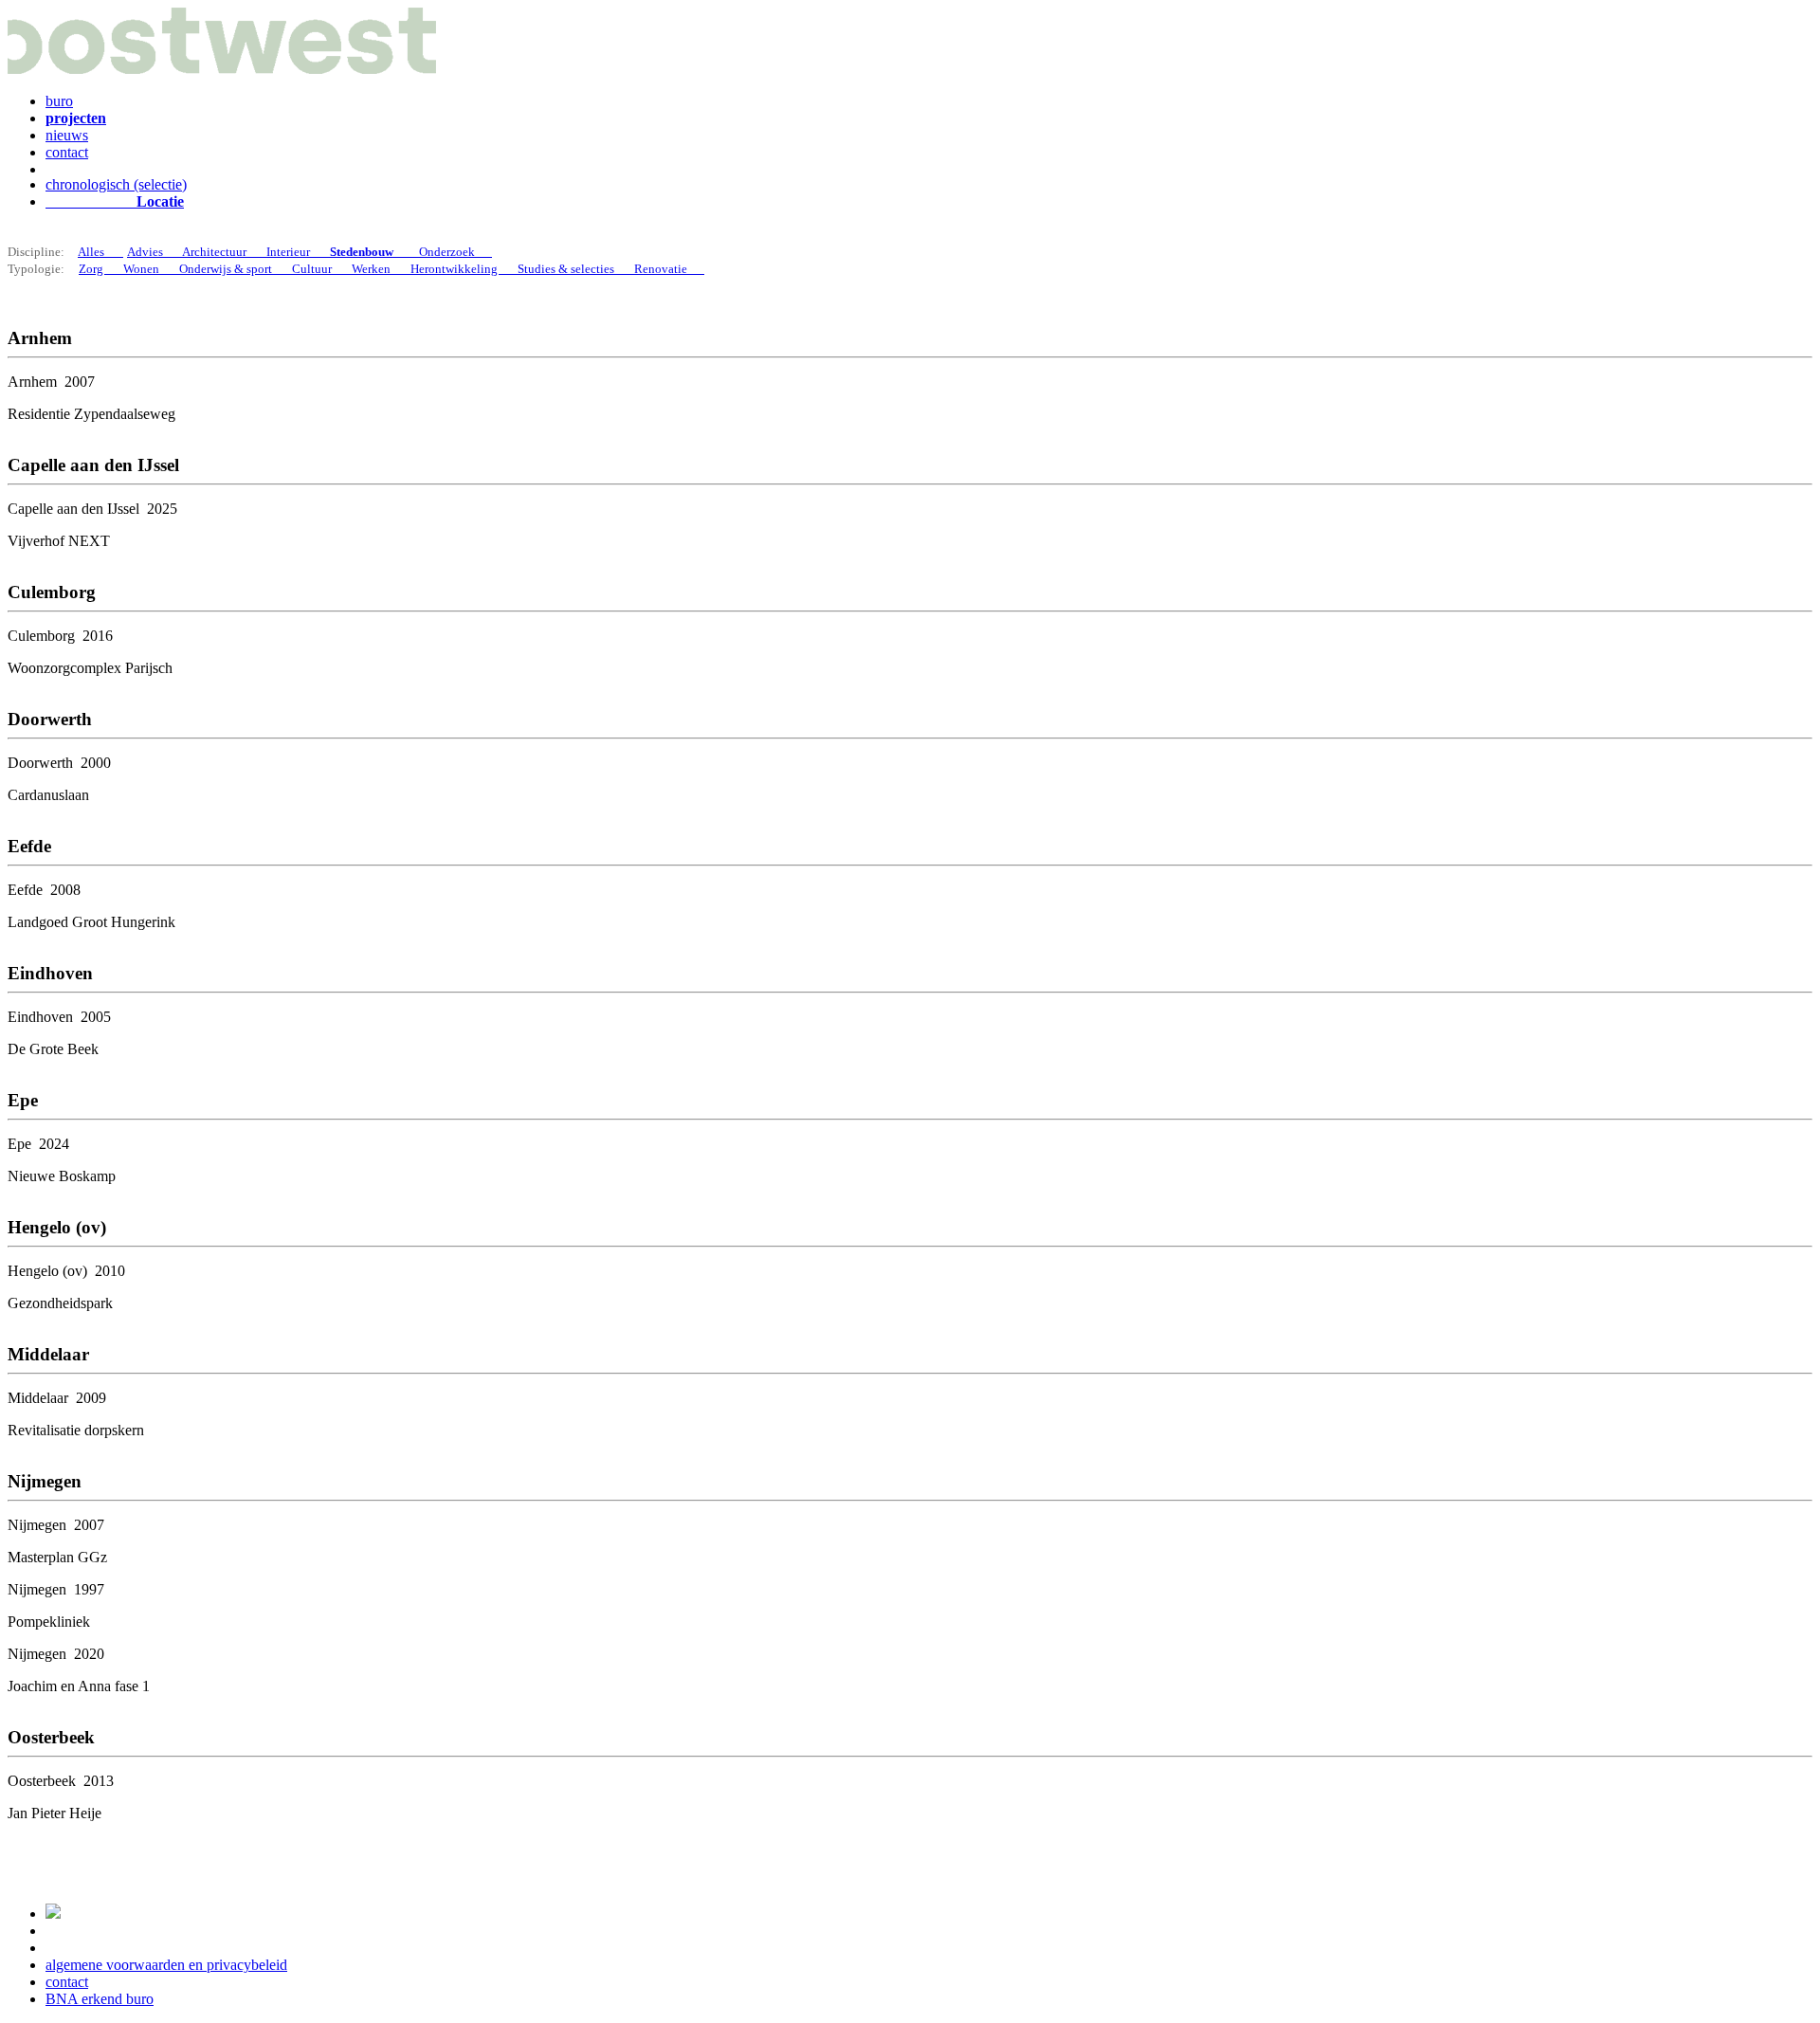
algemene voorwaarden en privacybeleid (166, 1965)
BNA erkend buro (100, 1999)
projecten (76, 118)
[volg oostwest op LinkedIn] (53, 1914)
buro (59, 101)
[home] (222, 69)
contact (67, 152)
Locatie (115, 201)
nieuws (67, 135)
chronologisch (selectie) (116, 184)
